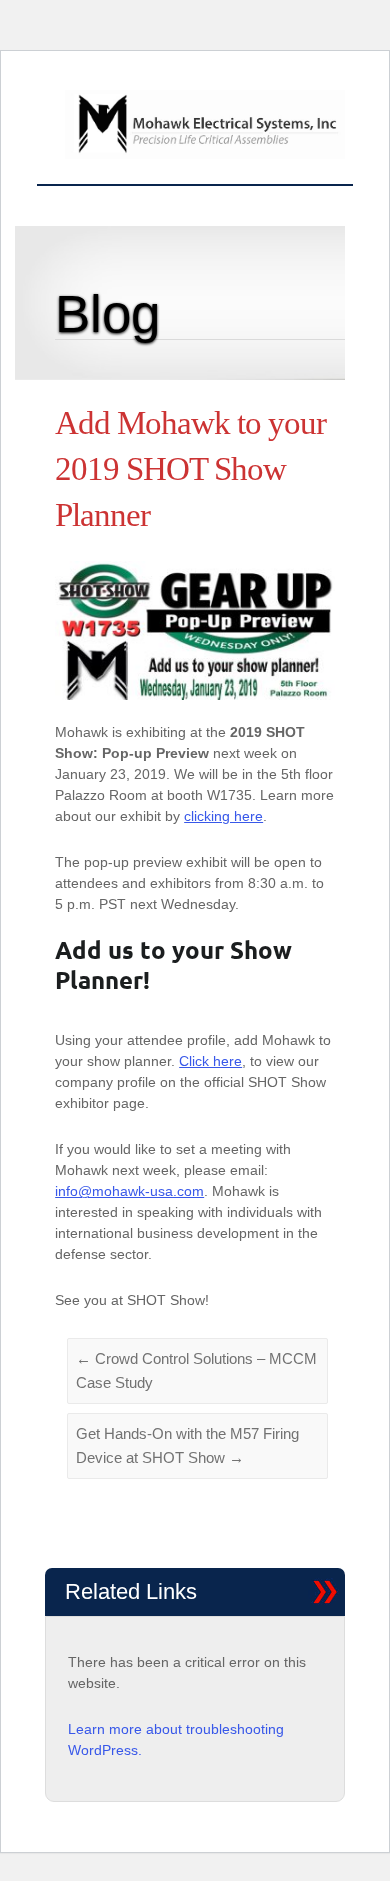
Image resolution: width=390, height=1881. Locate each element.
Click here (210, 1061)
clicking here (223, 816)
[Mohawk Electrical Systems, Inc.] (204, 127)
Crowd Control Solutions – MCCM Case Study (196, 1370)
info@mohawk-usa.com (129, 1191)
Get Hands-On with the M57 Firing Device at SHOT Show (187, 1445)
